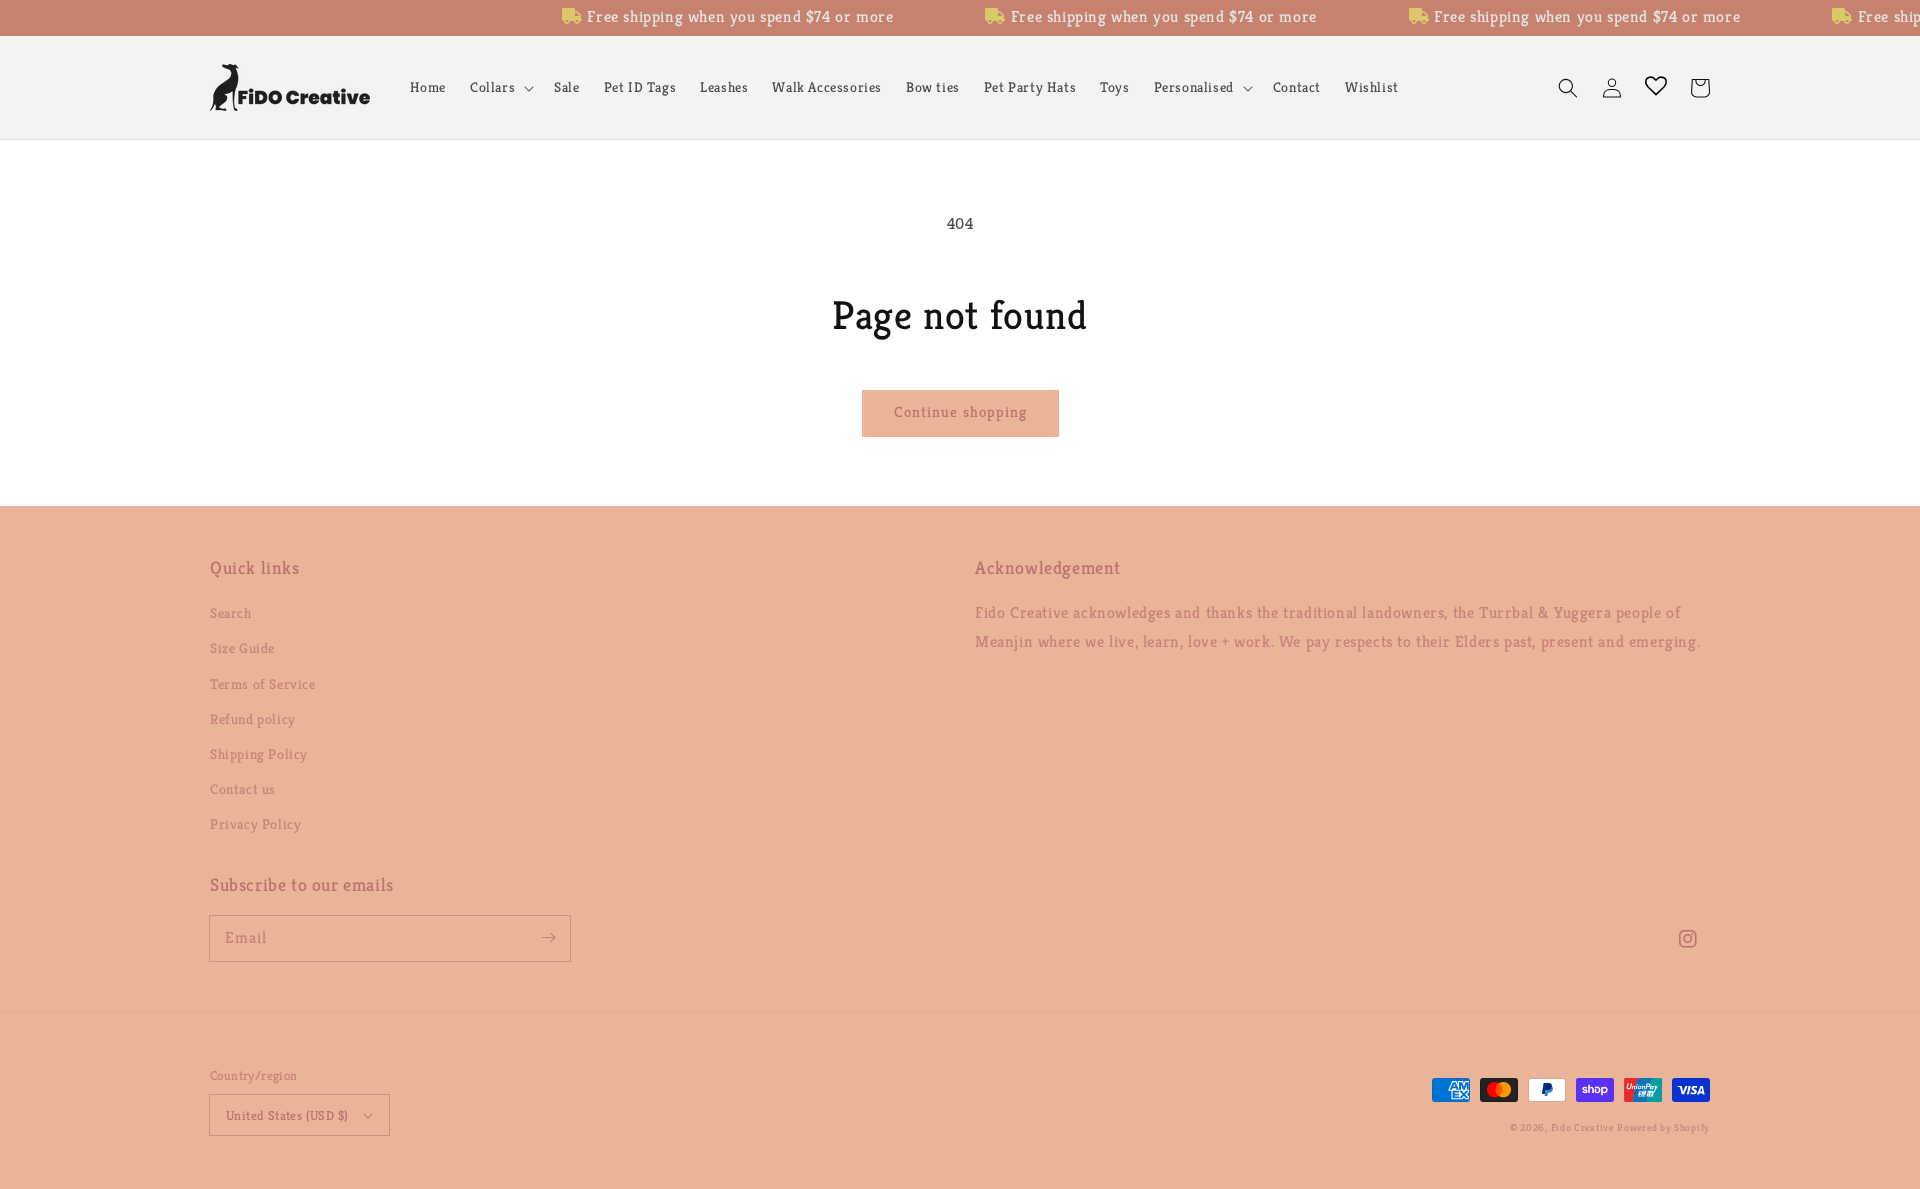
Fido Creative (1582, 1127)
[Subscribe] (548, 938)
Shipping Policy (259, 754)
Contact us (243, 789)
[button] (500, 87)
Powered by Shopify (1663, 1127)
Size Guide (242, 648)
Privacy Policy (255, 824)
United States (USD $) (287, 1115)
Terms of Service (263, 684)
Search (231, 613)
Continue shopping (960, 411)
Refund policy (253, 719)
